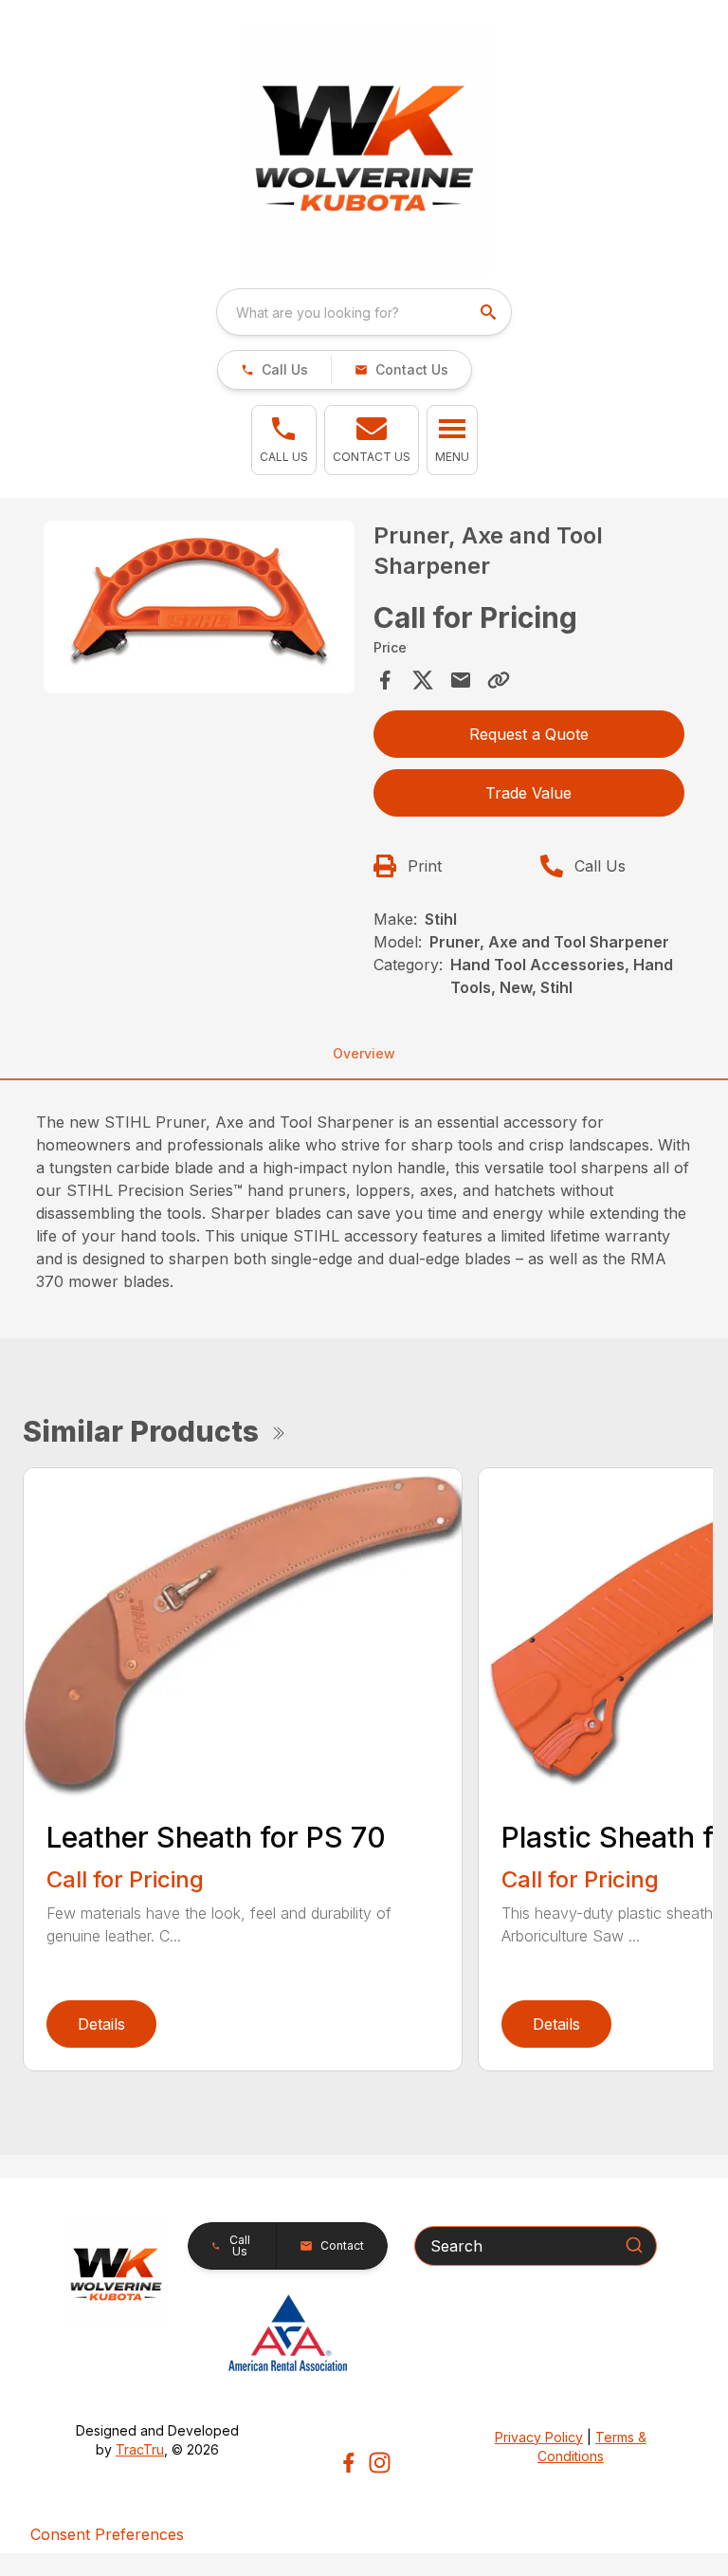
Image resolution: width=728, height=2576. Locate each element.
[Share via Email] (461, 680)
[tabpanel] (199, 610)
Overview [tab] (364, 1053)
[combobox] (364, 312)
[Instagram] (380, 2463)
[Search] (634, 2245)
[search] (490, 312)
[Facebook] (348, 2463)
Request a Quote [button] (529, 734)
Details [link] (101, 2024)
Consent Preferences (107, 2534)
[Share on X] (423, 680)
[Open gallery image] (199, 607)
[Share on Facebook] (385, 680)
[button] (274, 370)
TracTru (140, 2449)
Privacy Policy (539, 2437)
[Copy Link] (499, 680)
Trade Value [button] (528, 793)
